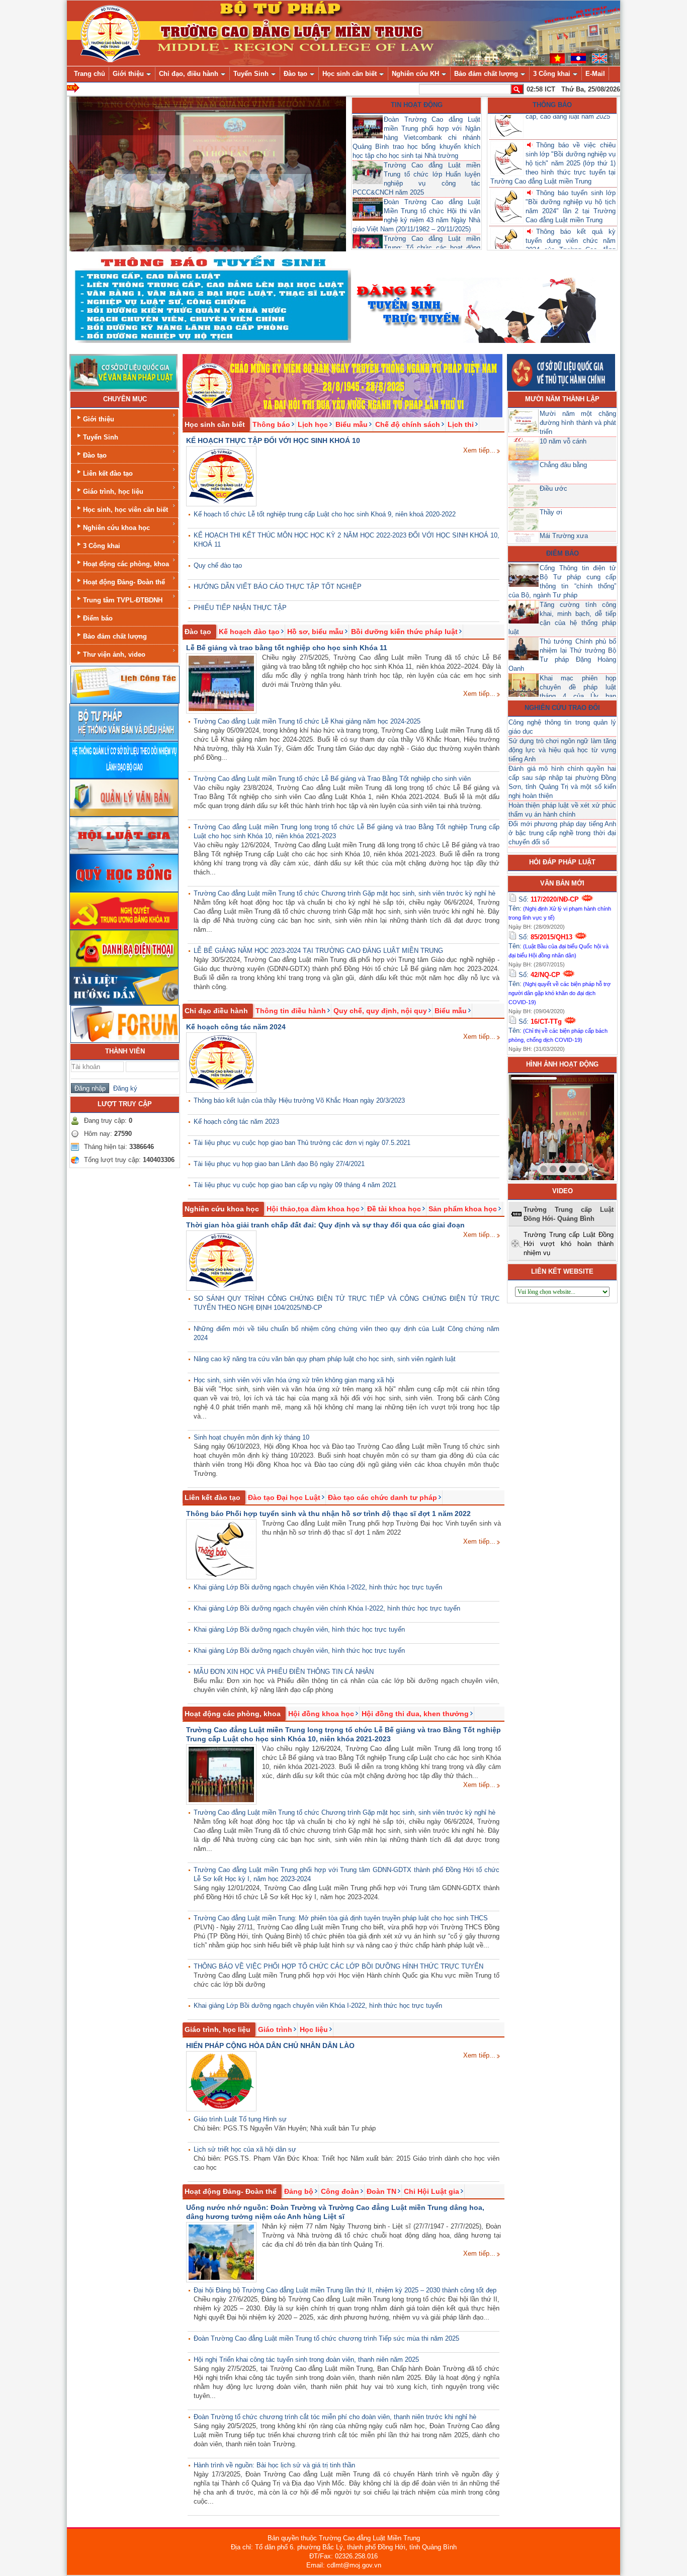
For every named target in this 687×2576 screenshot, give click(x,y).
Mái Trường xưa (564, 536)
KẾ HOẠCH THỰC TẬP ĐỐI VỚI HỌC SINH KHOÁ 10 (273, 440)
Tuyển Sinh (101, 437)
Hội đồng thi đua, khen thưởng (415, 1714)
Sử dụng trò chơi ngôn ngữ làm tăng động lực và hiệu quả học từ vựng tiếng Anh (562, 750)
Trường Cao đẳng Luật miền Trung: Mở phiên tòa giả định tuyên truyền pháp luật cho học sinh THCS (341, 1918)
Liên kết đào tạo (108, 473)
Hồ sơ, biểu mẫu (315, 632)
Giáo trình (275, 2029)
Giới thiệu (99, 419)
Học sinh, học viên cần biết (125, 510)
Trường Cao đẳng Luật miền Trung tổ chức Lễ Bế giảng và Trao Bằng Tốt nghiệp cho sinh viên (332, 779)
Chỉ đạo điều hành (216, 1011)
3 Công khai (102, 546)
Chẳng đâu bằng (563, 465)
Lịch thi (461, 424)
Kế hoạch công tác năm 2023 (236, 1122)
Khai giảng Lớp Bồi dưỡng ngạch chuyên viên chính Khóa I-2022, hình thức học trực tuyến (327, 1608)
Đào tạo (95, 455)
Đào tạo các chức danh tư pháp (382, 1497)
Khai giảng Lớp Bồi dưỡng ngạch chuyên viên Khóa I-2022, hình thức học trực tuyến (318, 1587)
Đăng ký (123, 1088)
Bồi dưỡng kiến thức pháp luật (404, 632)
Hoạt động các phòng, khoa (126, 564)
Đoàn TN (381, 2191)
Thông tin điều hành (291, 1011)
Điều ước (553, 488)
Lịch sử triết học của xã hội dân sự (245, 2149)
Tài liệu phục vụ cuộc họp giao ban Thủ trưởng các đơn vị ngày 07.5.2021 (302, 1143)
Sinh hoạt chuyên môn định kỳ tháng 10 (251, 1437)
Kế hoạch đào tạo (249, 632)
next (586, 1125)
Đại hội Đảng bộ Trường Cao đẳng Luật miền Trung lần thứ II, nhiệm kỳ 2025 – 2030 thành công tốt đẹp (345, 2290)
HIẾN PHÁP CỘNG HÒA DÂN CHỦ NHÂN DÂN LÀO (270, 2046)
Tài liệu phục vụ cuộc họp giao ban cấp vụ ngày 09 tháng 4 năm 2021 (295, 1185)
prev (537, 1125)
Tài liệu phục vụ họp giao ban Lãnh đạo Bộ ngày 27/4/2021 (279, 1164)
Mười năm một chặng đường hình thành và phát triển (578, 423)
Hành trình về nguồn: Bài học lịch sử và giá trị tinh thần (274, 2465)
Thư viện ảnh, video (114, 654)
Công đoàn (340, 2191)
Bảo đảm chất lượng (115, 636)
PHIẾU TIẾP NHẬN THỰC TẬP (240, 608)
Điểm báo (98, 618)
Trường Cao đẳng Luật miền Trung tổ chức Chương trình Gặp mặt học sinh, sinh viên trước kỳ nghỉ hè (345, 893)
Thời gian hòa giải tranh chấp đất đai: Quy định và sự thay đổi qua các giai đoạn (325, 1225)
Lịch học (313, 424)
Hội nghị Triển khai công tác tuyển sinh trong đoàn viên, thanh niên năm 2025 (306, 2360)
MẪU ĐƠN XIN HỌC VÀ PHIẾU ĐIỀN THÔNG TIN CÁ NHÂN (284, 1672)
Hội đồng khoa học (321, 1714)
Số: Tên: (560, 908)
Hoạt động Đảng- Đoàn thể (124, 582)
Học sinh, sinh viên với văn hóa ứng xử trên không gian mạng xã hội (294, 1380)
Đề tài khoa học (394, 1209)
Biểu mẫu (352, 424)
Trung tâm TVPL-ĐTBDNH (123, 600)
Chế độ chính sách (408, 424)
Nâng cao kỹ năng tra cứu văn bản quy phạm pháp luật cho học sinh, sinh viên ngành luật (325, 1359)
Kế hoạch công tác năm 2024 (236, 1027)
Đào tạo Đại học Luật (284, 1497)
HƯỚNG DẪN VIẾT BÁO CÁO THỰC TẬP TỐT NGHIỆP (278, 587)
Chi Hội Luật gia (432, 2191)
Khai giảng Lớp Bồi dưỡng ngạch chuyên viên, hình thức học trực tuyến (299, 1629)
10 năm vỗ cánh (563, 441)
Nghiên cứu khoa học (116, 528)
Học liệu (314, 2029)
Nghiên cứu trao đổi (562, 708)
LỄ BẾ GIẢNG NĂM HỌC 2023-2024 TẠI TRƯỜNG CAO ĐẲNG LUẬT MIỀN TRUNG (318, 951)
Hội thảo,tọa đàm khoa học (313, 1209)
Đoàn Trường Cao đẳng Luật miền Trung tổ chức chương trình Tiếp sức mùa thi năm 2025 (326, 2338)
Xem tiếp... (479, 450)
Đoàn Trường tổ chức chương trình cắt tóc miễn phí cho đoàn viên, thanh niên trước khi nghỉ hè (335, 2417)
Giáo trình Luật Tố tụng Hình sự (240, 2119)
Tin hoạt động (417, 105)
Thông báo (552, 105)
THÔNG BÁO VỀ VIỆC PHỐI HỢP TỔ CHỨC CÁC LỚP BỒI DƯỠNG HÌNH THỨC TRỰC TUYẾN (338, 1966)
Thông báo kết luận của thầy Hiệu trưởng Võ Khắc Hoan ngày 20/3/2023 (299, 1100)
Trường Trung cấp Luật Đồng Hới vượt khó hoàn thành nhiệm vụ (569, 1244)
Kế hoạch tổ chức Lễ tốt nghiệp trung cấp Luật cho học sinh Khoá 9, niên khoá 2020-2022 (325, 514)
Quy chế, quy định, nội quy (380, 1011)
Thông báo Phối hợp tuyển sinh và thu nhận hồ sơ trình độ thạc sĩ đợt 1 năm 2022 (328, 1514)
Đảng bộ (299, 2191)
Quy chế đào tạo (218, 565)
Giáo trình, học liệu (113, 492)
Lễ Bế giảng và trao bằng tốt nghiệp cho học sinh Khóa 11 (287, 648)
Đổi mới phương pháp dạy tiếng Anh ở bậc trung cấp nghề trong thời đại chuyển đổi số (562, 833)
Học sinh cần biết (215, 424)
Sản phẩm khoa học (463, 1209)
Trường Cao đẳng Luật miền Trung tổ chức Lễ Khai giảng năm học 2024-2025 (307, 721)
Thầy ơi (551, 512)
